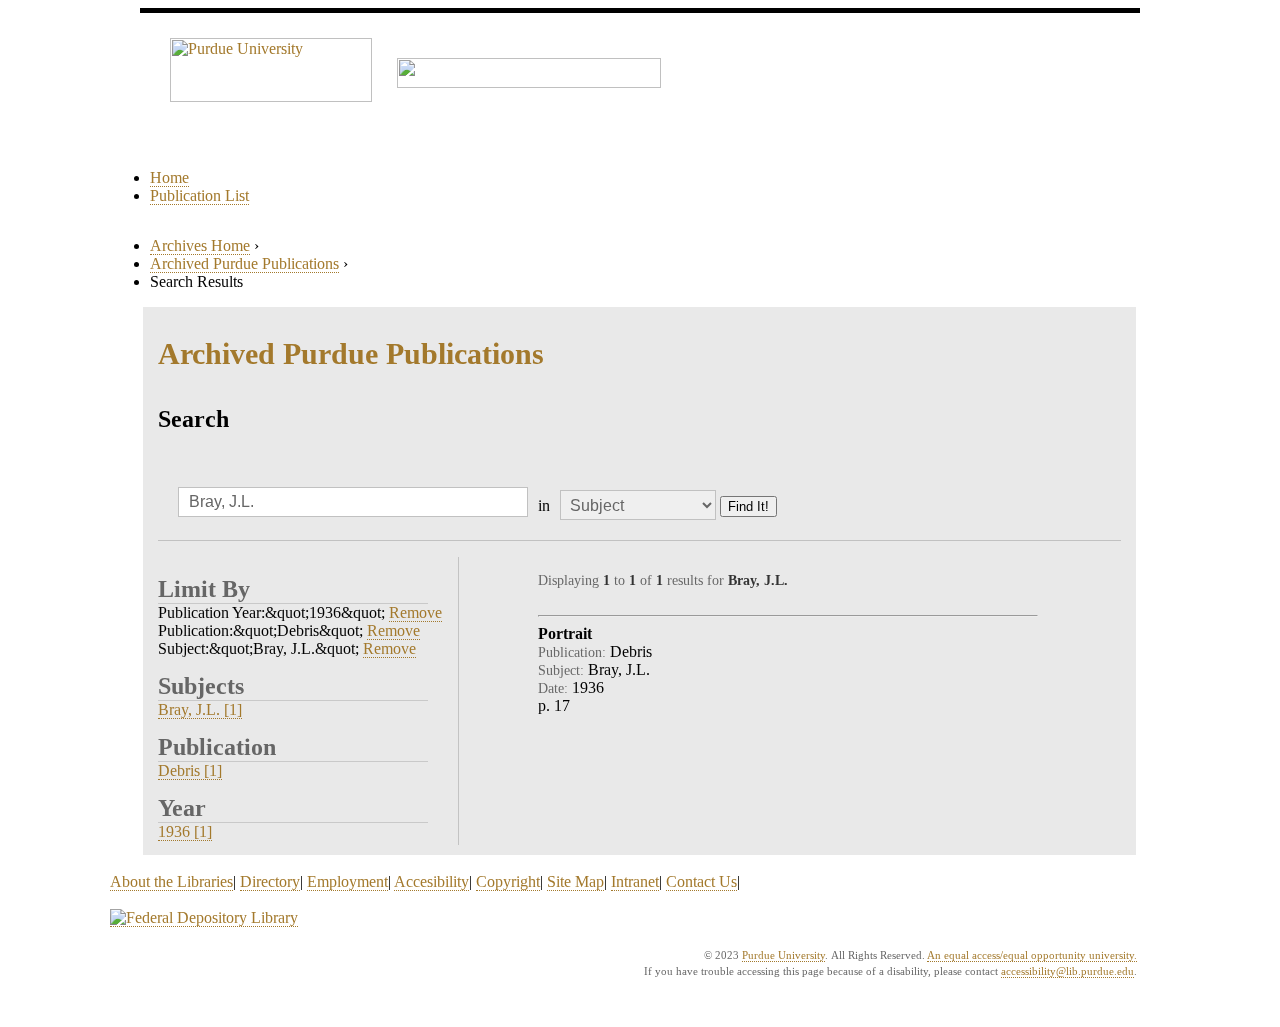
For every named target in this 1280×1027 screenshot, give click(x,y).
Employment (347, 881)
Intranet (635, 881)
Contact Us (701, 881)
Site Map (575, 881)
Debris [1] (190, 770)
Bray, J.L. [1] (200, 709)
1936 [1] (185, 831)
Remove (415, 612)
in (544, 505)
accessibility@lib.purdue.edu (1067, 971)
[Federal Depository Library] (204, 918)
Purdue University (783, 955)
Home (169, 177)
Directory (270, 881)
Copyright (508, 881)
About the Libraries (171, 881)
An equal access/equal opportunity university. (1032, 955)
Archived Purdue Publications (244, 263)
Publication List (199, 195)
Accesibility (431, 881)
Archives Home (200, 245)
